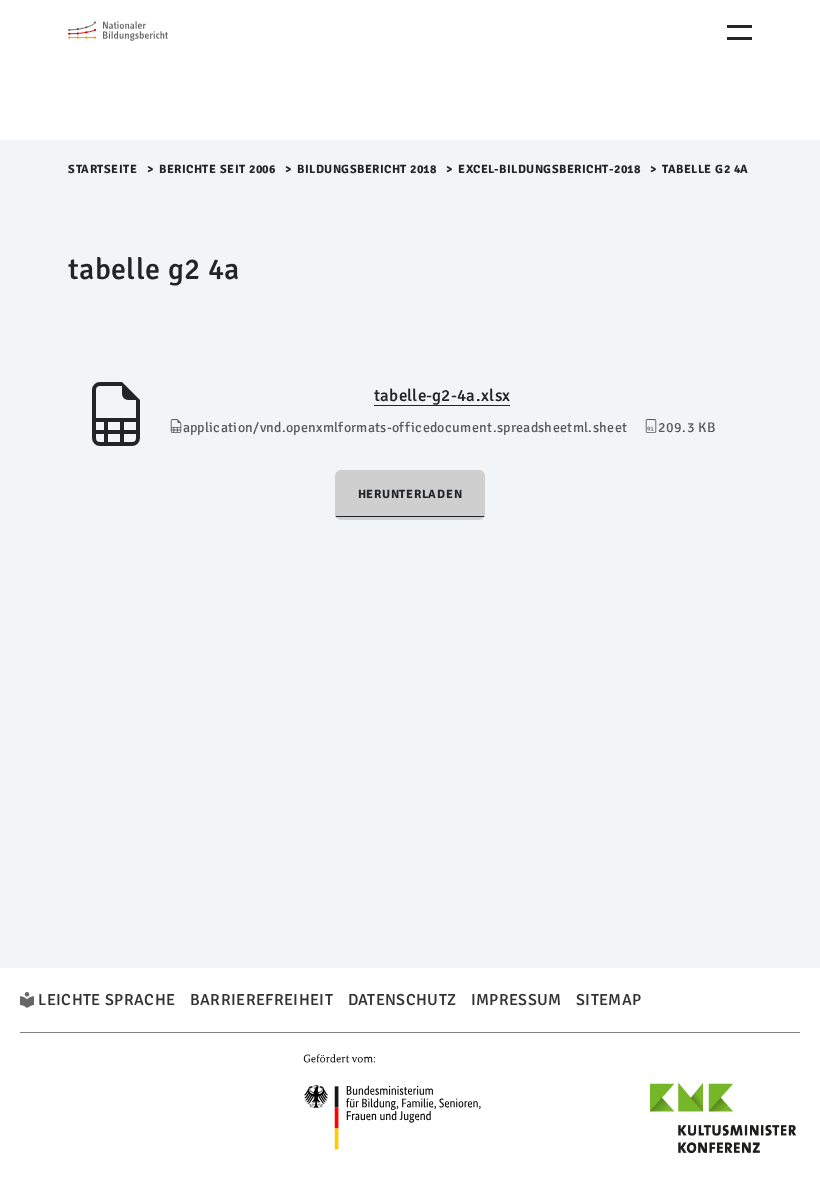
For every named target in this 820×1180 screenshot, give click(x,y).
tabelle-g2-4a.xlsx (442, 395)
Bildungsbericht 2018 (366, 169)
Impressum (516, 1000)
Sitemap (608, 1000)
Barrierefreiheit (261, 1000)
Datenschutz (402, 1000)
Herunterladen (410, 494)
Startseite (102, 169)
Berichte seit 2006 (217, 169)
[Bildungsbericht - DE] (153, 70)
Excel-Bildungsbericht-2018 (549, 169)
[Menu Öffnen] (739, 32)
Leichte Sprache (106, 1000)
